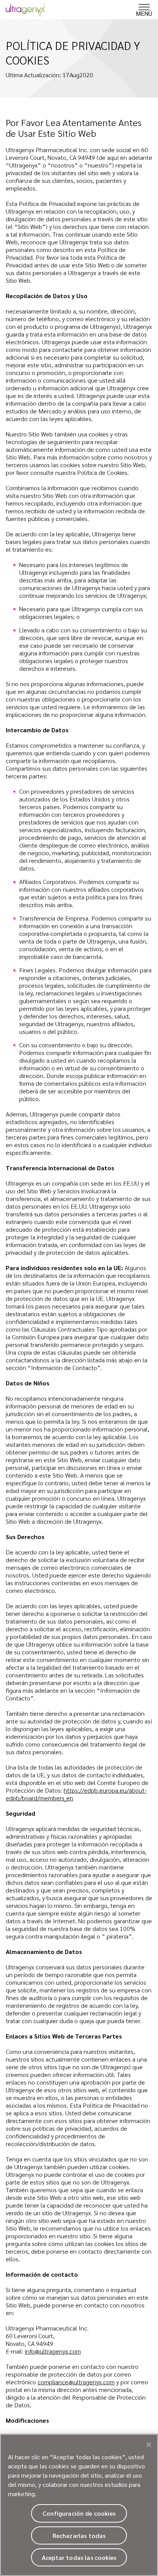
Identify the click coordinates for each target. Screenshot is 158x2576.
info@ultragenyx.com (53, 2351)
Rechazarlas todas (79, 2535)
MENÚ (144, 13)
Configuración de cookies (79, 2513)
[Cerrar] (149, 2445)
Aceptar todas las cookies (79, 2557)
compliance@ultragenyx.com (76, 2382)
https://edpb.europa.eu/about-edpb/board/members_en (76, 1794)
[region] (79, 2505)
